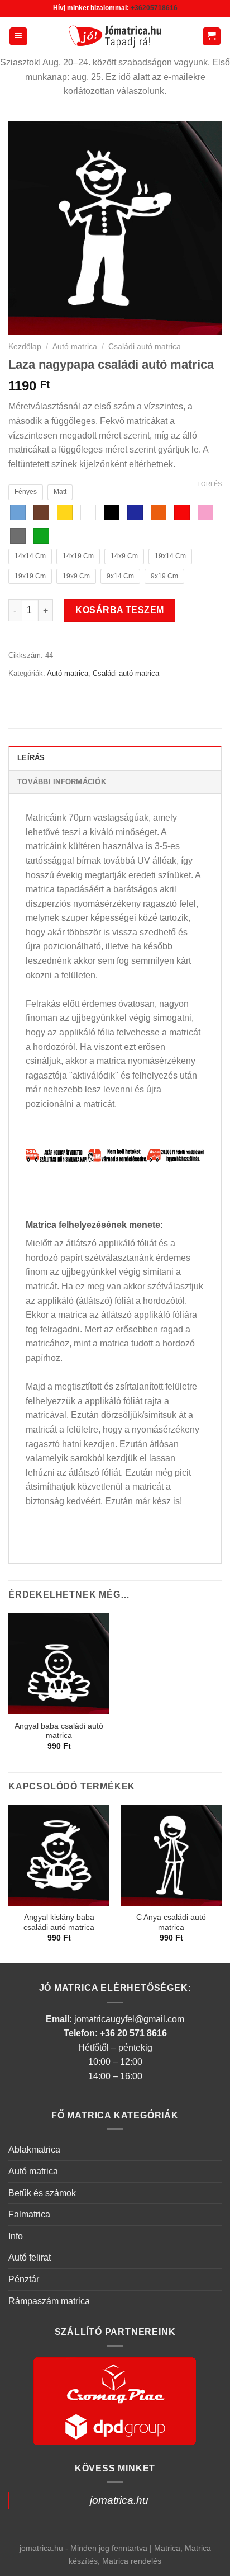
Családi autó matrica (145, 347)
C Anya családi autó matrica (171, 1922)
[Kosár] (212, 37)
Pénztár (24, 2279)
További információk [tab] (62, 782)
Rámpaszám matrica (49, 2301)
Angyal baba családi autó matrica (59, 1731)
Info (16, 2236)
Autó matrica (75, 347)
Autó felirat (30, 2257)
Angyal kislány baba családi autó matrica (59, 1922)
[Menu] (19, 37)
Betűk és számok (42, 2193)
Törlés (209, 484)
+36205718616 (154, 8)
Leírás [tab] (31, 758)
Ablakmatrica (34, 2149)
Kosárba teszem (120, 610)
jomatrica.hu (119, 2500)
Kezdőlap (25, 347)
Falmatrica (29, 2214)
